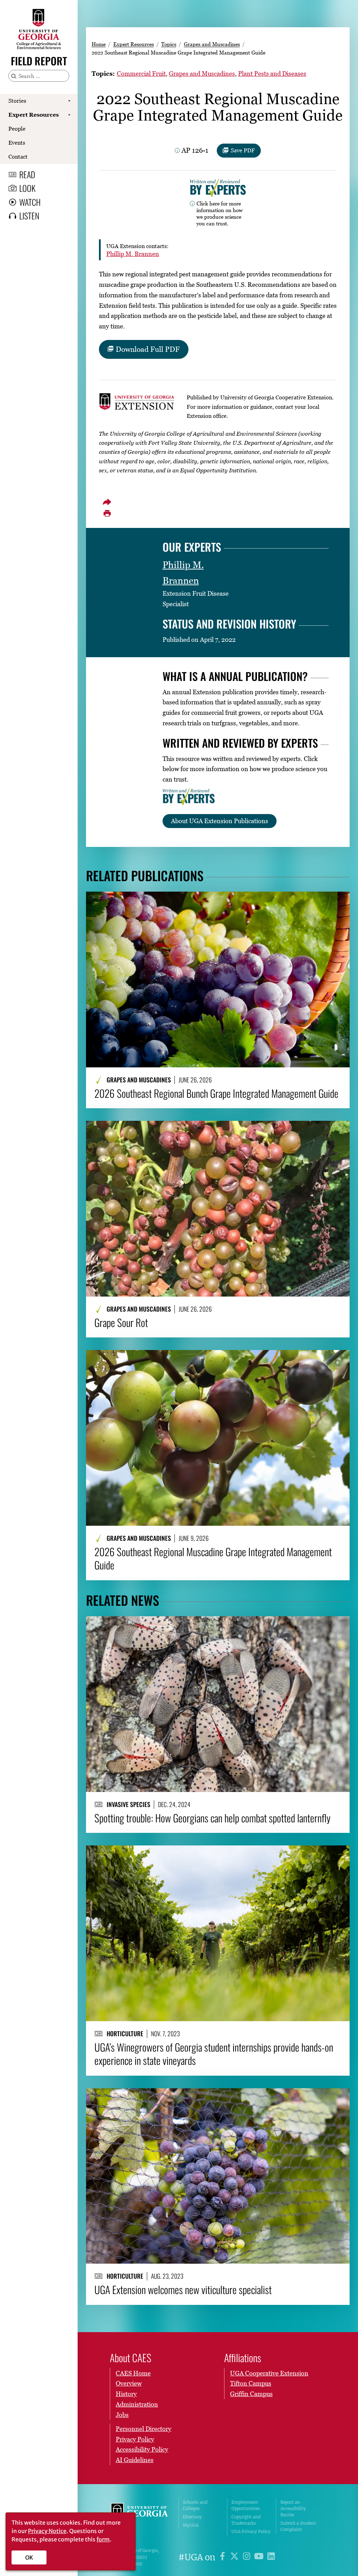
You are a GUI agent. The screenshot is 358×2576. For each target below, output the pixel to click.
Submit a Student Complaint (298, 2526)
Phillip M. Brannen (133, 254)
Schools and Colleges (195, 2505)
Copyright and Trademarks (246, 2520)
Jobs (122, 2415)
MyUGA (191, 2525)
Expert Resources (34, 115)
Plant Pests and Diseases (272, 74)
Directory (192, 2517)
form (103, 2539)
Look (27, 188)
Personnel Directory (144, 2429)
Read (27, 174)
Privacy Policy (135, 2439)
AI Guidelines (135, 2460)
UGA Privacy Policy (251, 2531)
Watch (30, 202)
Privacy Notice (47, 2531)
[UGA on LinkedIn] (271, 2557)
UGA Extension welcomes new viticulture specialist (183, 2290)
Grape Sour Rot (121, 1322)
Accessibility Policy (142, 2449)
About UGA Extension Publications (220, 821)
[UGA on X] (235, 2557)
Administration (137, 2404)
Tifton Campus (251, 2383)
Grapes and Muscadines (212, 44)
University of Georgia (139, 2517)
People (17, 129)
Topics (169, 44)
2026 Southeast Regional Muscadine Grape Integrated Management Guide (213, 1558)
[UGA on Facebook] (224, 2557)
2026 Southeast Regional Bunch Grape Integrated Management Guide (216, 1093)
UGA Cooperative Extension (269, 2373)
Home (99, 44)
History (126, 2394)
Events (17, 143)
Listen (29, 216)
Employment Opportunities (246, 2505)
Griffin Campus (251, 2394)
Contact (18, 157)
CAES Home (133, 2373)
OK (29, 2557)
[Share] (107, 502)
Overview (129, 2383)
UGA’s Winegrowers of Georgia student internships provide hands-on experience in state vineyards (214, 2054)
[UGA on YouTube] (260, 2557)
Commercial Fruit (141, 74)
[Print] (107, 514)
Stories (17, 101)
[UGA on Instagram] (248, 2557)
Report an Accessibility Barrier (293, 2508)
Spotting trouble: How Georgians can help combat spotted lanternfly (212, 1818)
